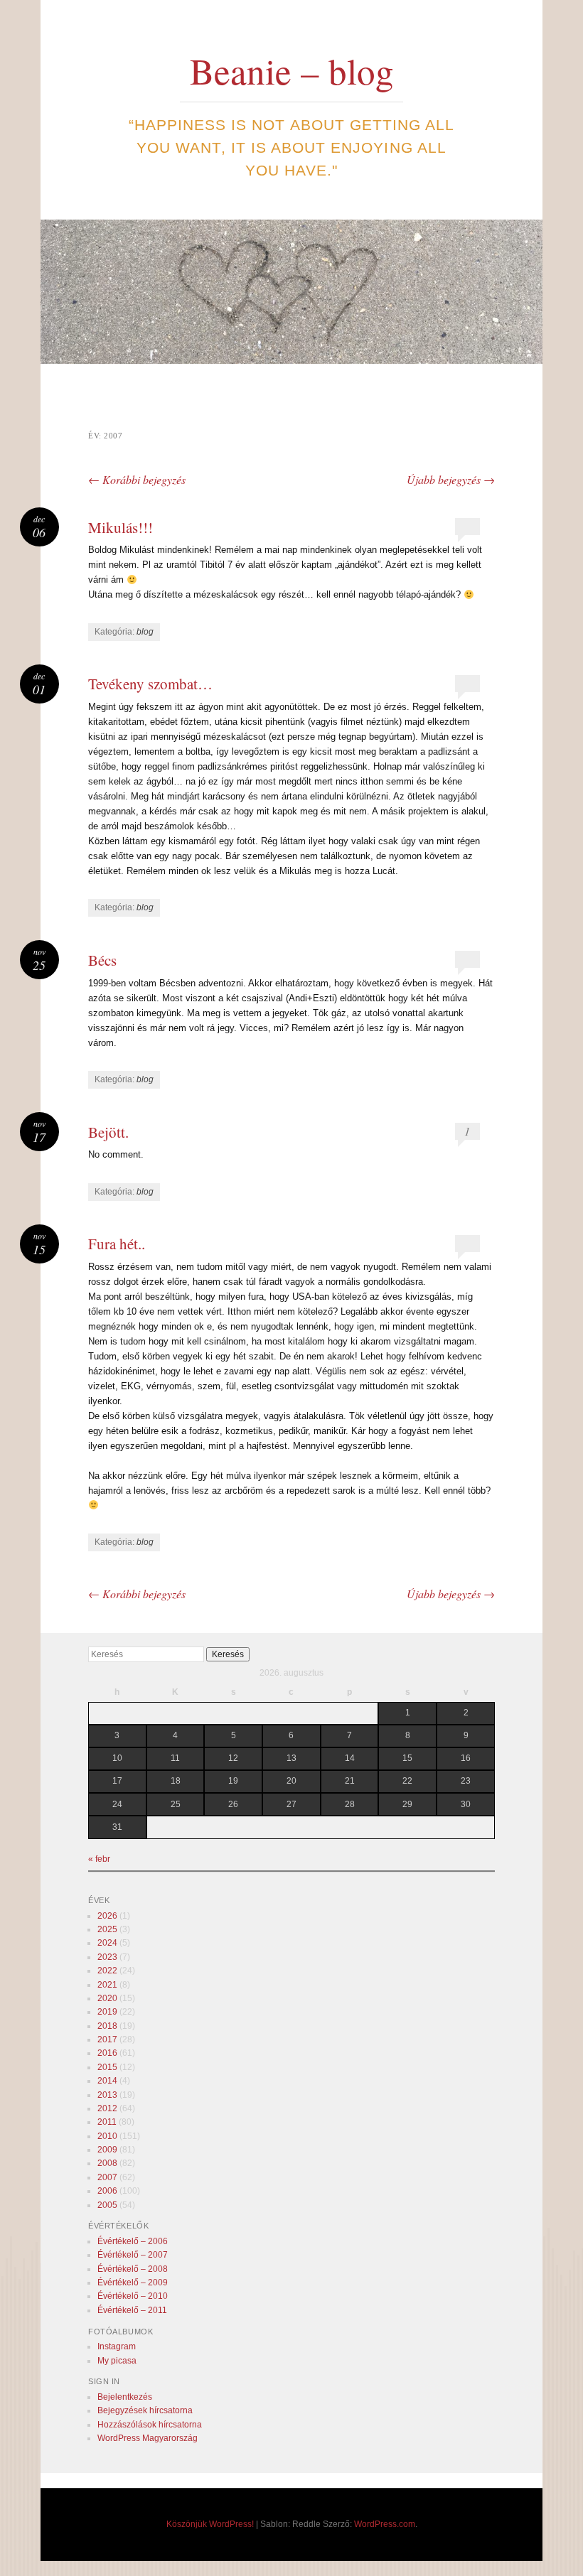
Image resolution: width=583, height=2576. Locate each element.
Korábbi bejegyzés (137, 479)
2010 (107, 2136)
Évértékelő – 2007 (133, 2255)
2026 (107, 1916)
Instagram (117, 2346)
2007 (107, 2177)
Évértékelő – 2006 (133, 2241)
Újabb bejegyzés (451, 479)
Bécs (102, 960)
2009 (107, 2150)
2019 (107, 2012)
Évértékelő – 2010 (133, 2296)
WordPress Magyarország (148, 2438)
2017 (107, 2039)
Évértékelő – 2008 (133, 2269)
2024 (107, 1943)
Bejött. (108, 1132)
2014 (107, 2081)
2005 (107, 2205)
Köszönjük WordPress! (210, 2524)
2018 (107, 2026)
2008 (107, 2163)
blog (145, 632)
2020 (107, 1998)
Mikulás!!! (121, 527)
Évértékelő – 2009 (133, 2283)
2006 (107, 2191)
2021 (107, 1985)
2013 (107, 2095)
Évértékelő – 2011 (132, 2310)
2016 (107, 2053)
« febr (99, 1859)
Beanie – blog (292, 70)
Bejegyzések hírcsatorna (145, 2410)
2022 (107, 1971)
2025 (107, 1929)
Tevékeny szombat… (150, 684)
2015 (107, 2067)
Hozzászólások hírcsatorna (150, 2425)
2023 (107, 1957)
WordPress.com (385, 2524)
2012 (107, 2108)
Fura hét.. (117, 1244)
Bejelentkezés (125, 2397)
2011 (107, 2122)
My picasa (117, 2361)
